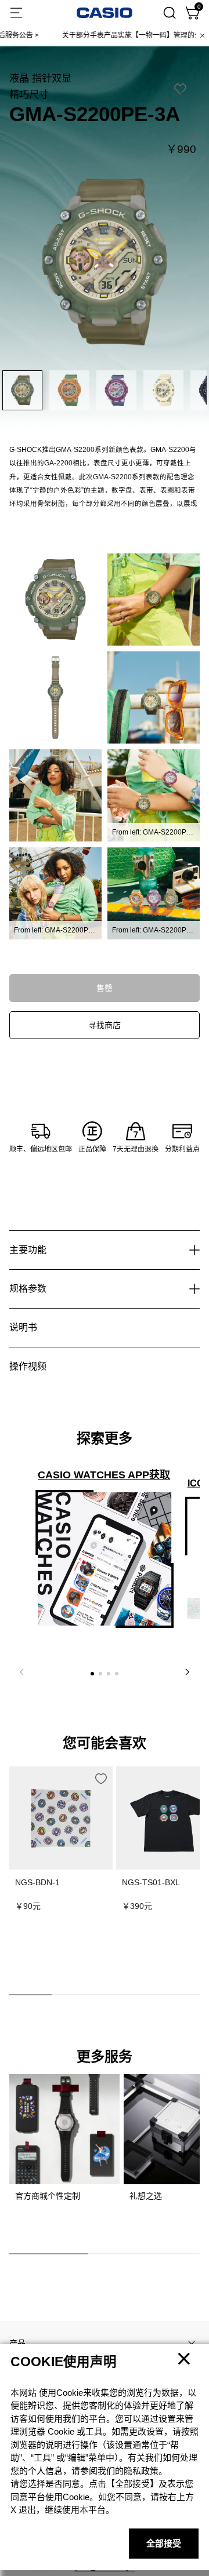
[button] (92, 1674)
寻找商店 (105, 1025)
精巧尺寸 (29, 94)
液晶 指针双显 (40, 78)
